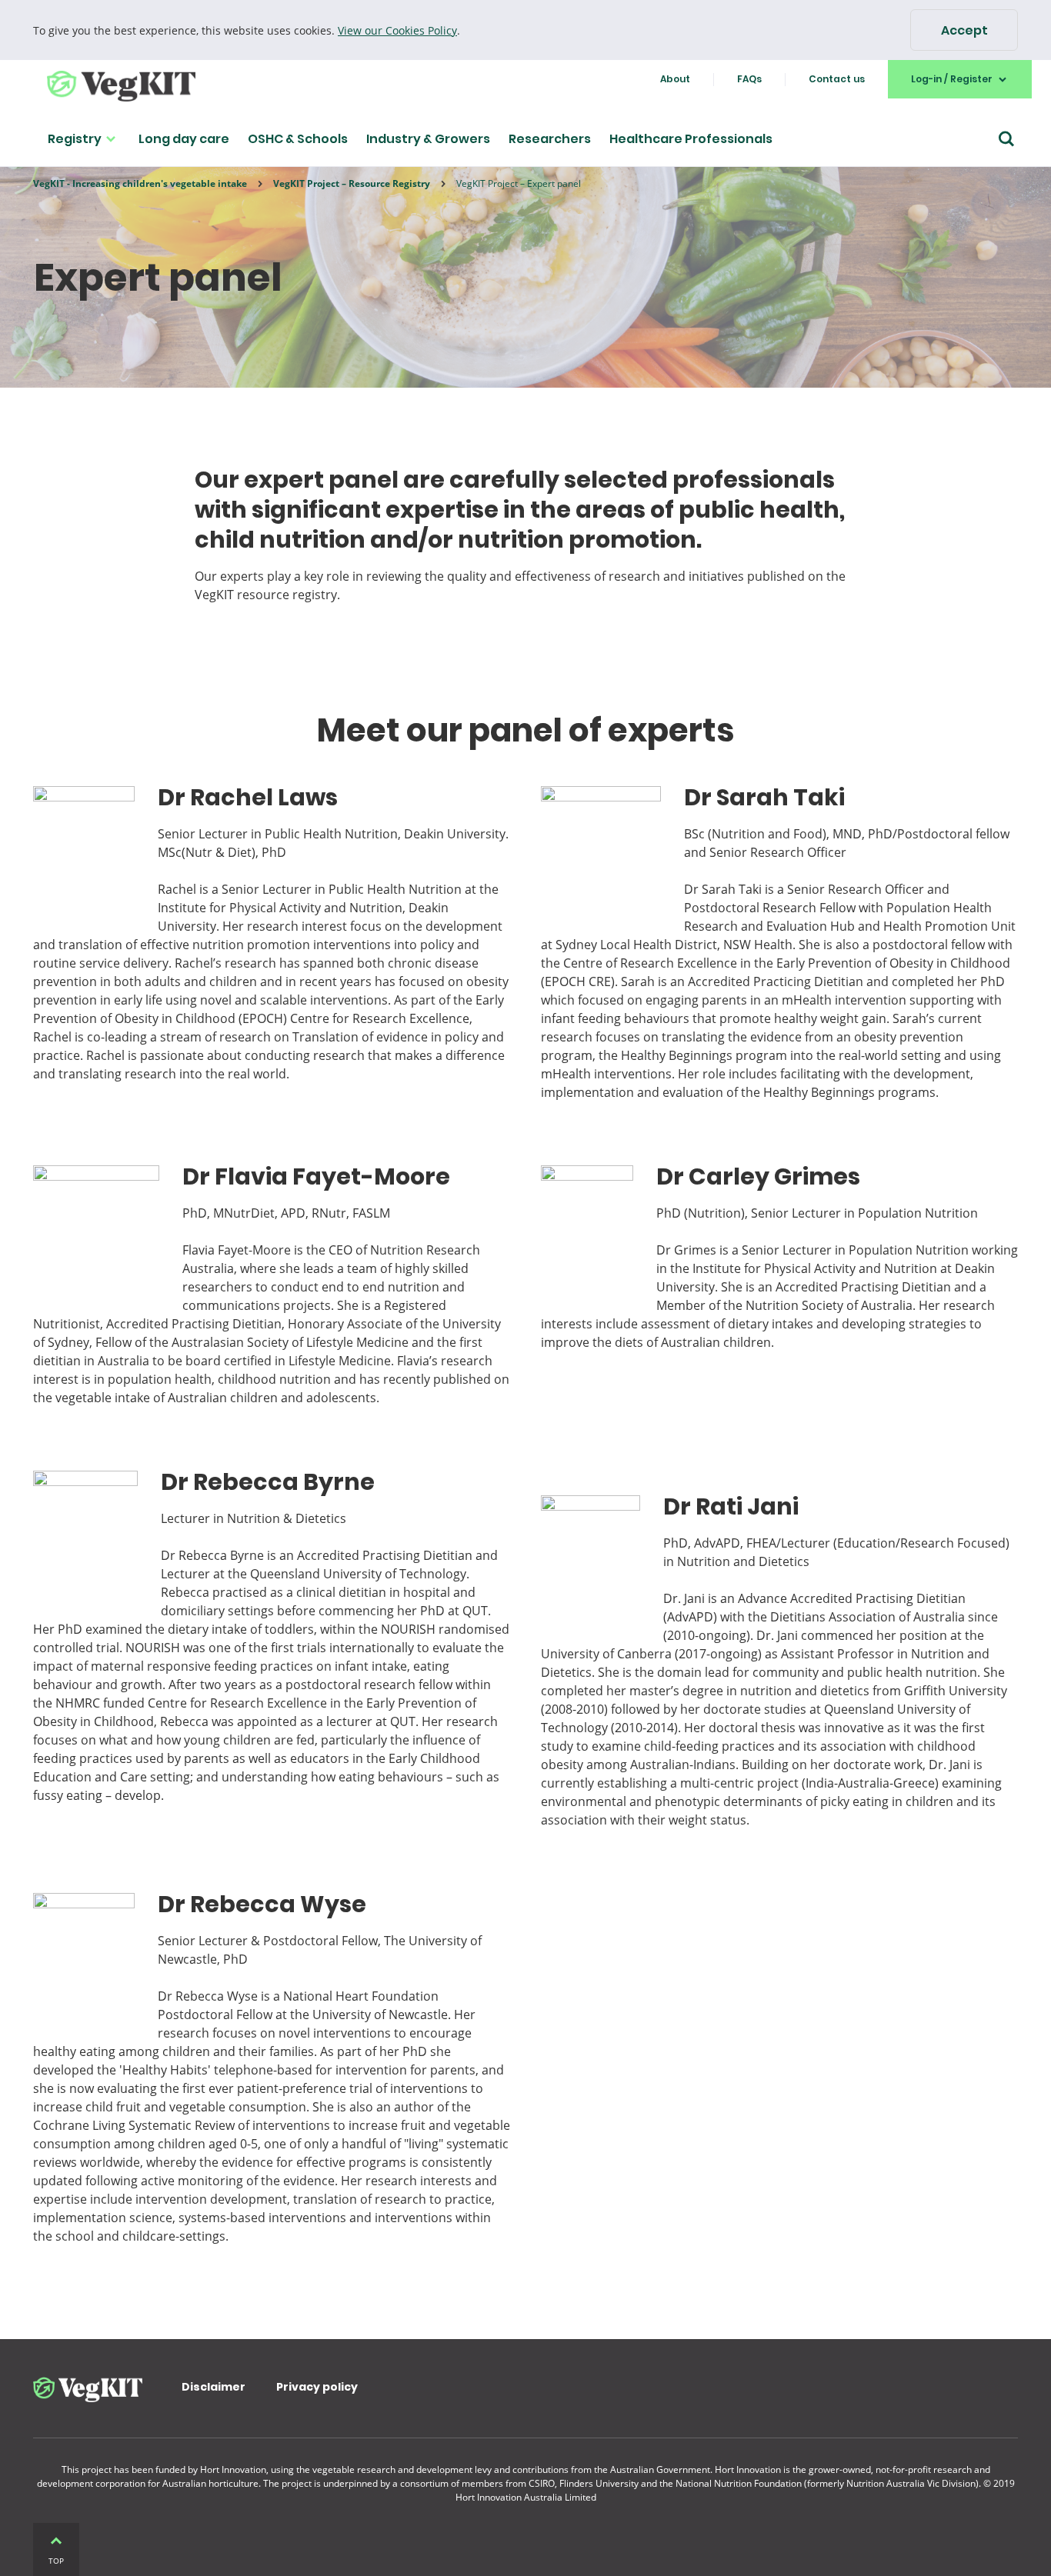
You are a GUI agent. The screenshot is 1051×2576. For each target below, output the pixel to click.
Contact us (837, 79)
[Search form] (1006, 139)
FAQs (749, 79)
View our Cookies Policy (397, 30)
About (675, 79)
